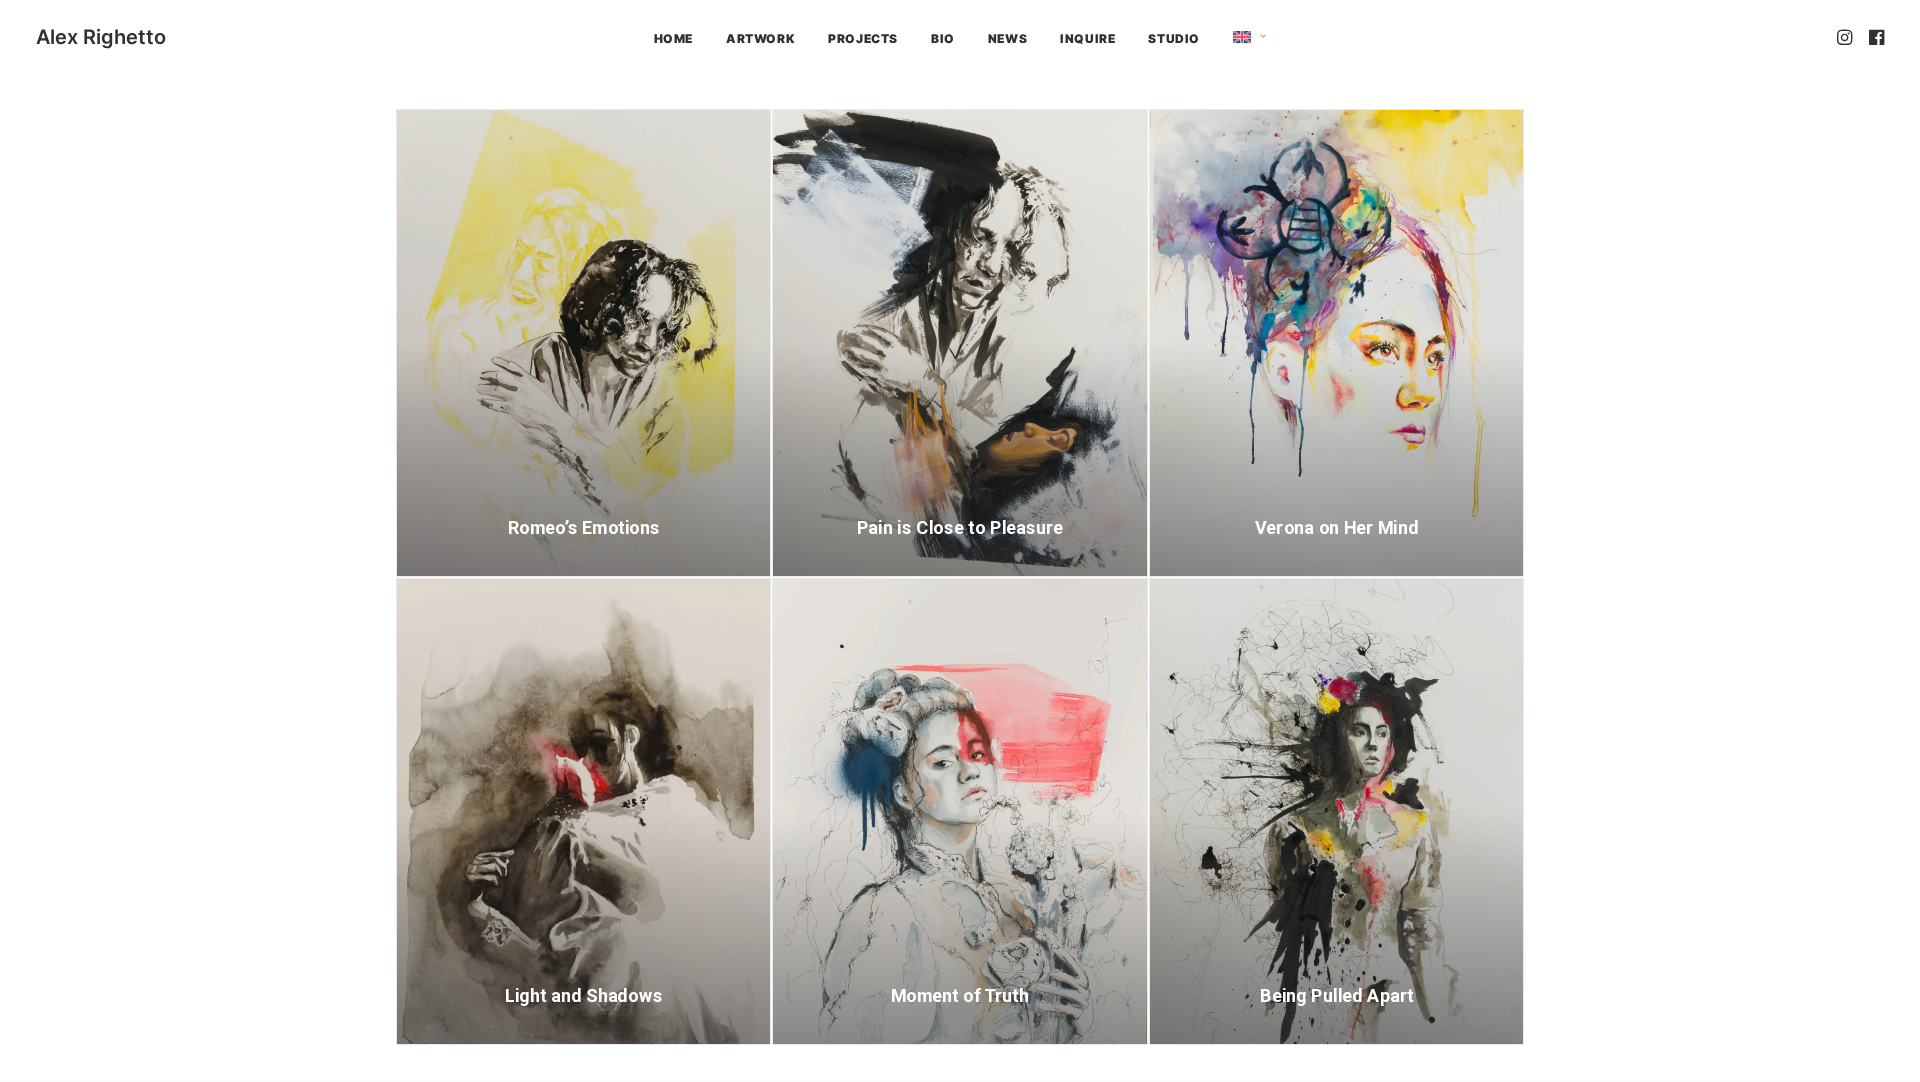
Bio (943, 38)
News (1007, 38)
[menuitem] (673, 39)
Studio (1174, 38)
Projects (863, 38)
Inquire (1087, 38)
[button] (1846, 37)
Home (673, 38)
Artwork (760, 38)
